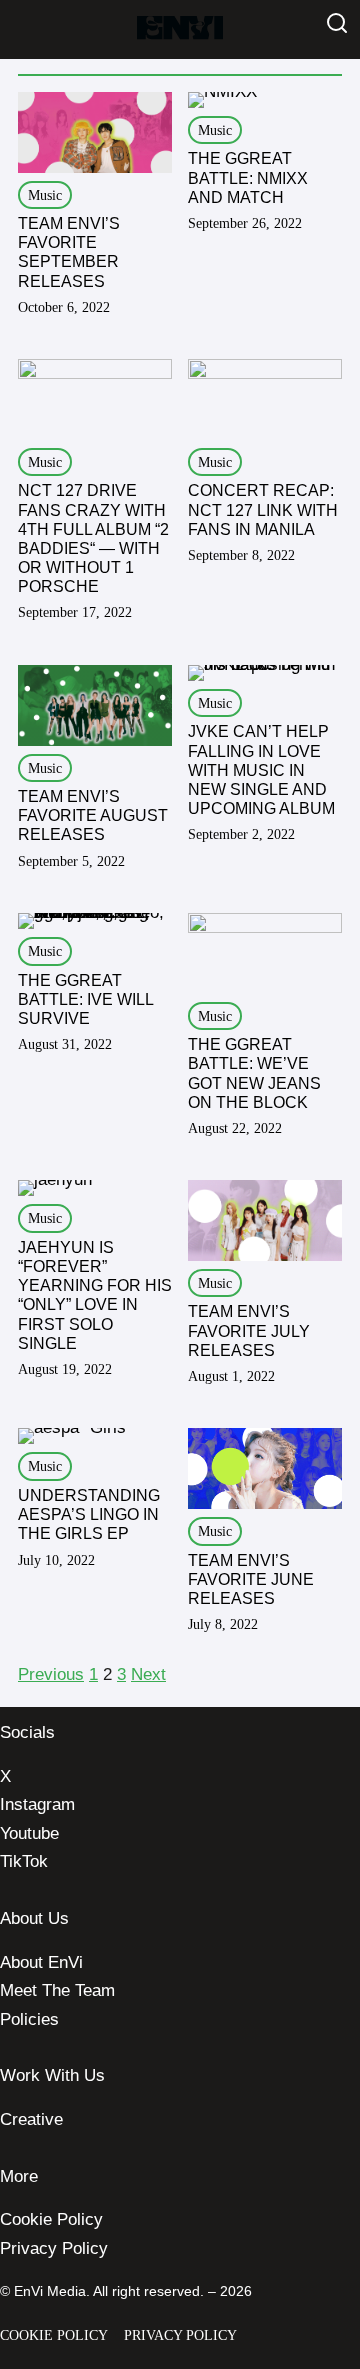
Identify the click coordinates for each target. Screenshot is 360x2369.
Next (148, 1674)
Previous (51, 1674)
